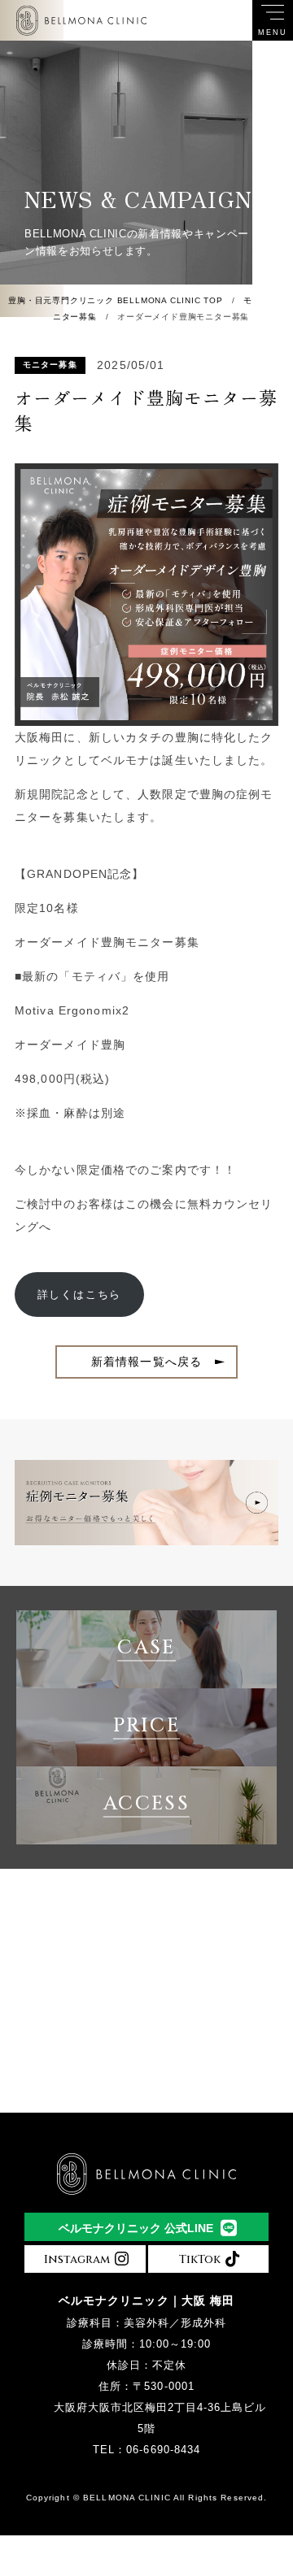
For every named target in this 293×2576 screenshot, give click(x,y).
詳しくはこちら (80, 1295)
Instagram (79, 2259)
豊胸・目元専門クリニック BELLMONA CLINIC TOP (116, 300)
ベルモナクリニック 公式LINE (136, 2228)
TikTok (201, 2259)
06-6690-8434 (163, 2450)
